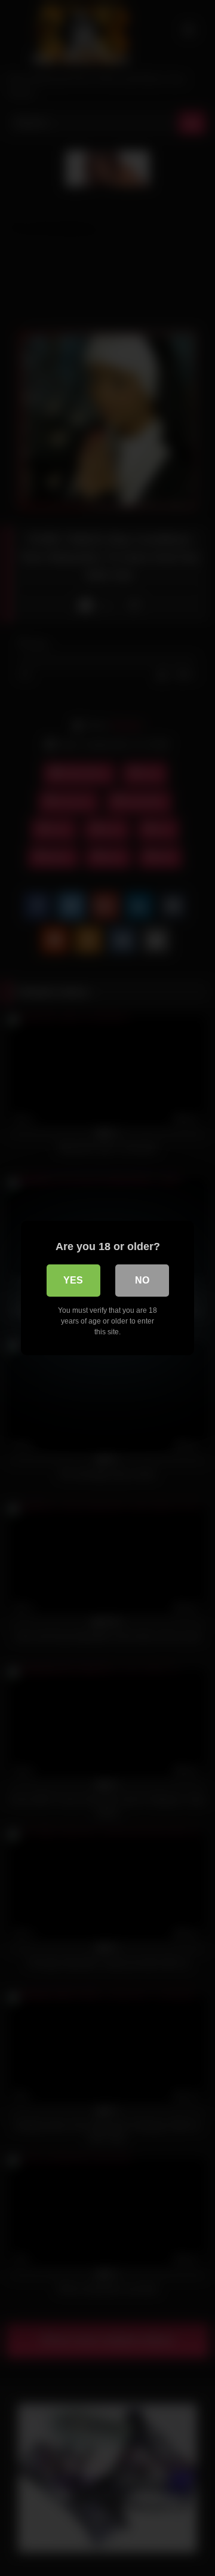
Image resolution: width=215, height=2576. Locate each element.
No (142, 1280)
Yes (73, 1280)
